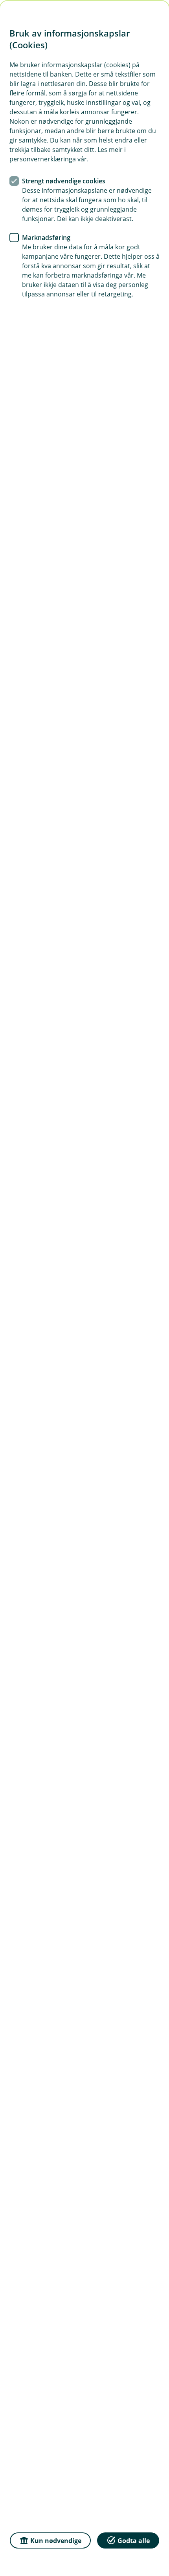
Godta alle (134, 2541)
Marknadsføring (46, 238)
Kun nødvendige (56, 2541)
